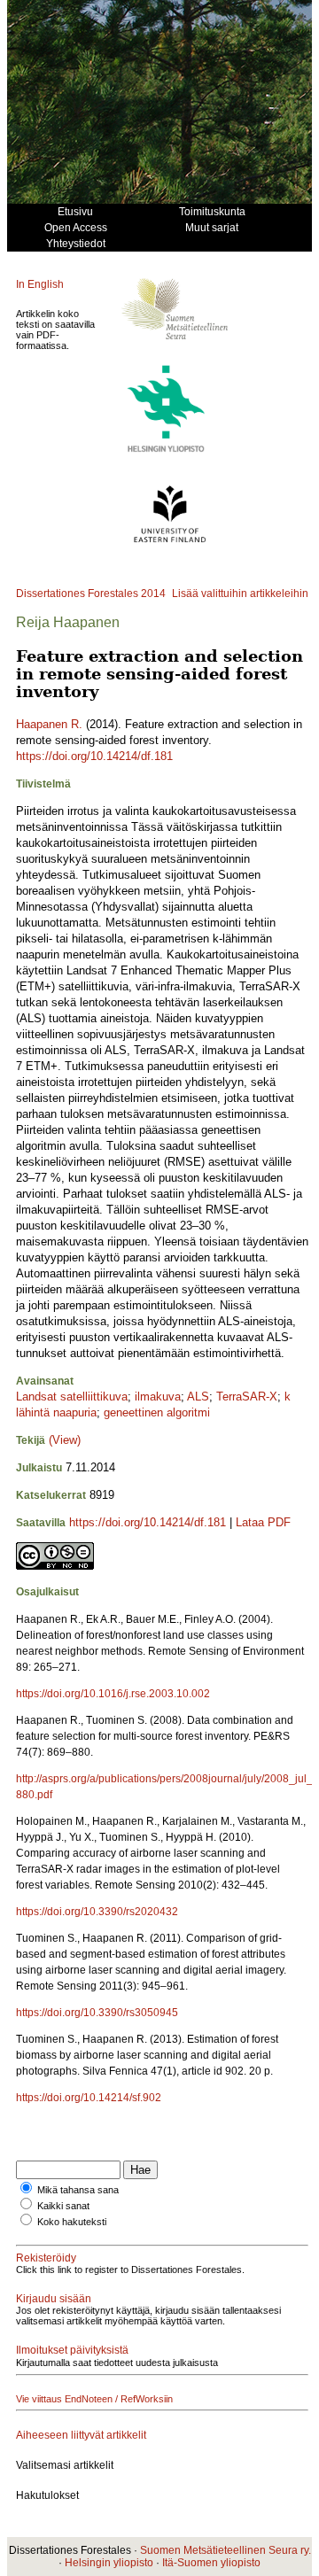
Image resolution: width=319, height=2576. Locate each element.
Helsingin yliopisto (109, 2563)
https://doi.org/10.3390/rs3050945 (97, 2013)
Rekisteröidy (46, 2258)
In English (40, 284)
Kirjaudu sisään (54, 2299)
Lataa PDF (263, 1522)
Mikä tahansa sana (78, 2190)
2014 (153, 594)
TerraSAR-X (247, 1397)
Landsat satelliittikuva (72, 1397)
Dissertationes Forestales (77, 594)
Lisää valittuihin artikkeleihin (240, 594)
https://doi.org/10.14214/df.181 (94, 756)
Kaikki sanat (63, 2206)
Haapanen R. (49, 724)
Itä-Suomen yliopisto (211, 2563)
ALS (198, 1397)
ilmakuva (158, 1397)
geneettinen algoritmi (157, 1412)
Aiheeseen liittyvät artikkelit (81, 2435)
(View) (65, 1440)
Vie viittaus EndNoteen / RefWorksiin (94, 2399)
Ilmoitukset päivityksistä (72, 2350)
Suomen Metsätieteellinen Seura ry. (226, 2550)
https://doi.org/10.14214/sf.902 (89, 2098)
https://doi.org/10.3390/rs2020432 (97, 1912)
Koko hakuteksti (72, 2222)
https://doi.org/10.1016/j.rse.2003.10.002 (113, 1694)
